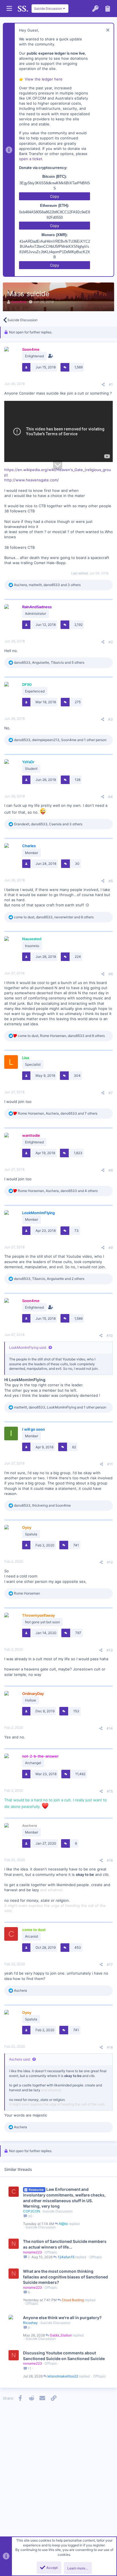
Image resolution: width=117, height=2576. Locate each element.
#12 (110, 1562)
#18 (110, 2047)
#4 (110, 797)
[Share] (103, 385)
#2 (111, 642)
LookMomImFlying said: (28, 1347)
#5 (111, 881)
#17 (110, 1965)
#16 (110, 1860)
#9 (111, 1248)
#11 (110, 1464)
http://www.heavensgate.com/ (32, 480)
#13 (110, 1650)
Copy (55, 196)
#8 (111, 1170)
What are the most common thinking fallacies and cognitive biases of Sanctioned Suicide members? (65, 2277)
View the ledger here (44, 79)
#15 (110, 1791)
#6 (111, 974)
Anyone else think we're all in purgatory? (62, 2318)
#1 (111, 384)
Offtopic (51, 2252)
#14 (110, 1728)
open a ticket (31, 159)
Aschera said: (20, 2059)
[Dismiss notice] (107, 31)
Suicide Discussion (58, 2211)
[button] (9, 9)
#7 (111, 1093)
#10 (110, 1336)
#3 (110, 719)
